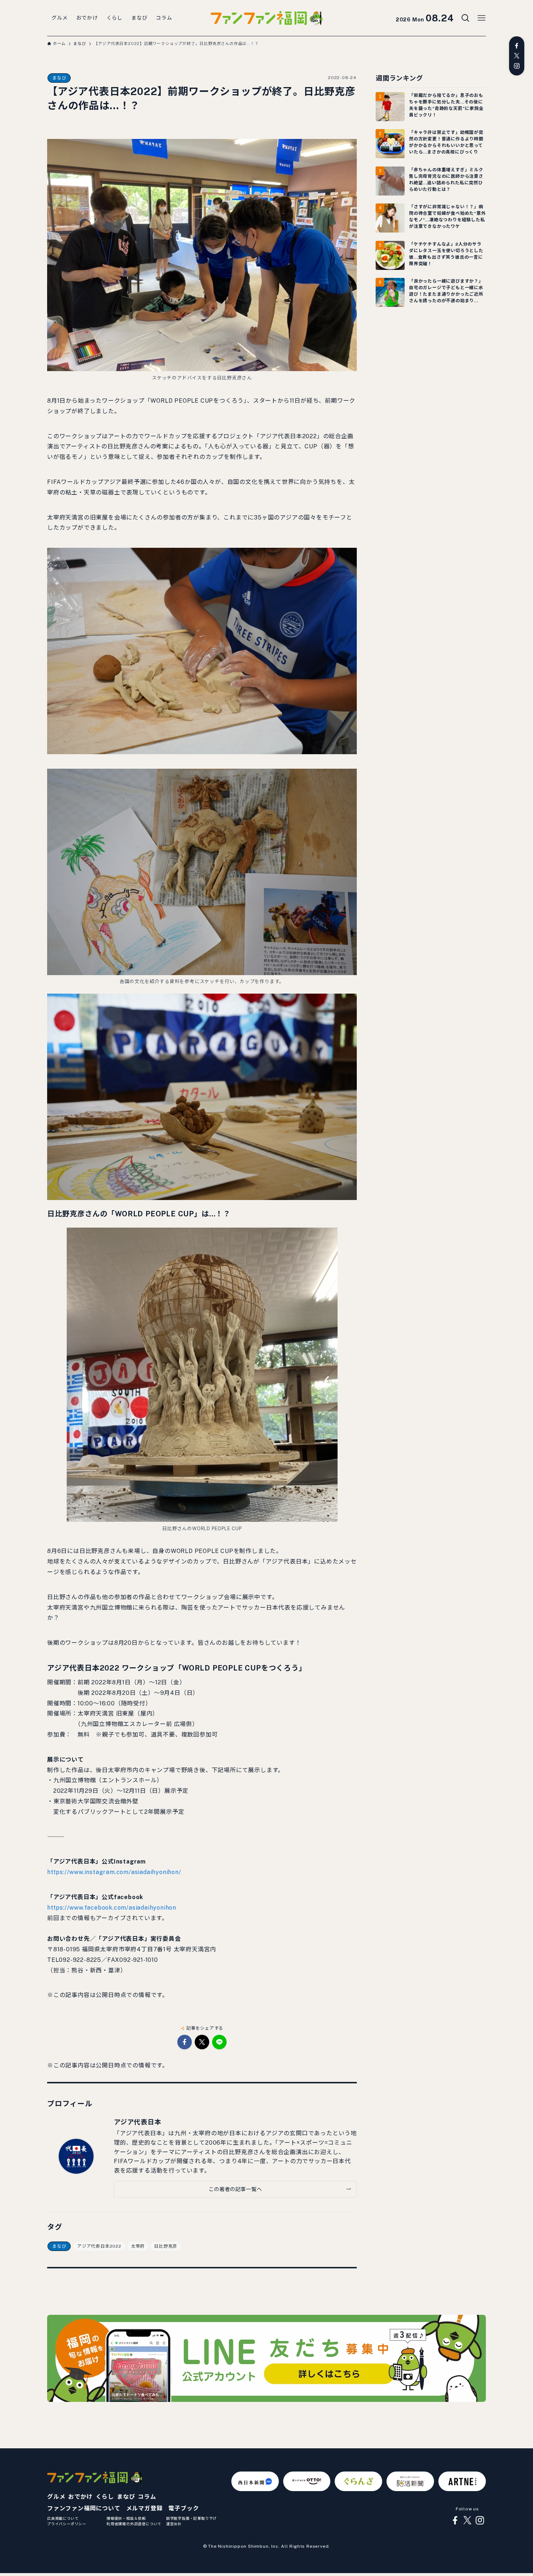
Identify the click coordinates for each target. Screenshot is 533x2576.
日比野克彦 (166, 2246)
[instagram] (517, 66)
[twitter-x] (517, 56)
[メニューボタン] (482, 18)
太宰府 (138, 2246)
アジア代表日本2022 (99, 2246)
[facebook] (517, 46)
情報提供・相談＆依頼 (126, 2518)
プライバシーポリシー (67, 2524)
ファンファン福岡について (84, 2508)
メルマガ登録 (144, 2508)
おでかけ (80, 2497)
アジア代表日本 (138, 2122)
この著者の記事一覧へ (235, 2189)
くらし (105, 2497)
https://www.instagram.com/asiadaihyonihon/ (114, 1872)
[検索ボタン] (466, 18)
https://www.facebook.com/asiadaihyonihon (112, 1908)
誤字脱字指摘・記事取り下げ (191, 2518)
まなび (59, 78)
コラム (147, 2497)
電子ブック (183, 2508)
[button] (185, 2042)
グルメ (56, 2497)
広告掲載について (63, 2518)
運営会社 (174, 2524)
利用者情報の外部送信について (134, 2524)
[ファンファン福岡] (266, 18)
